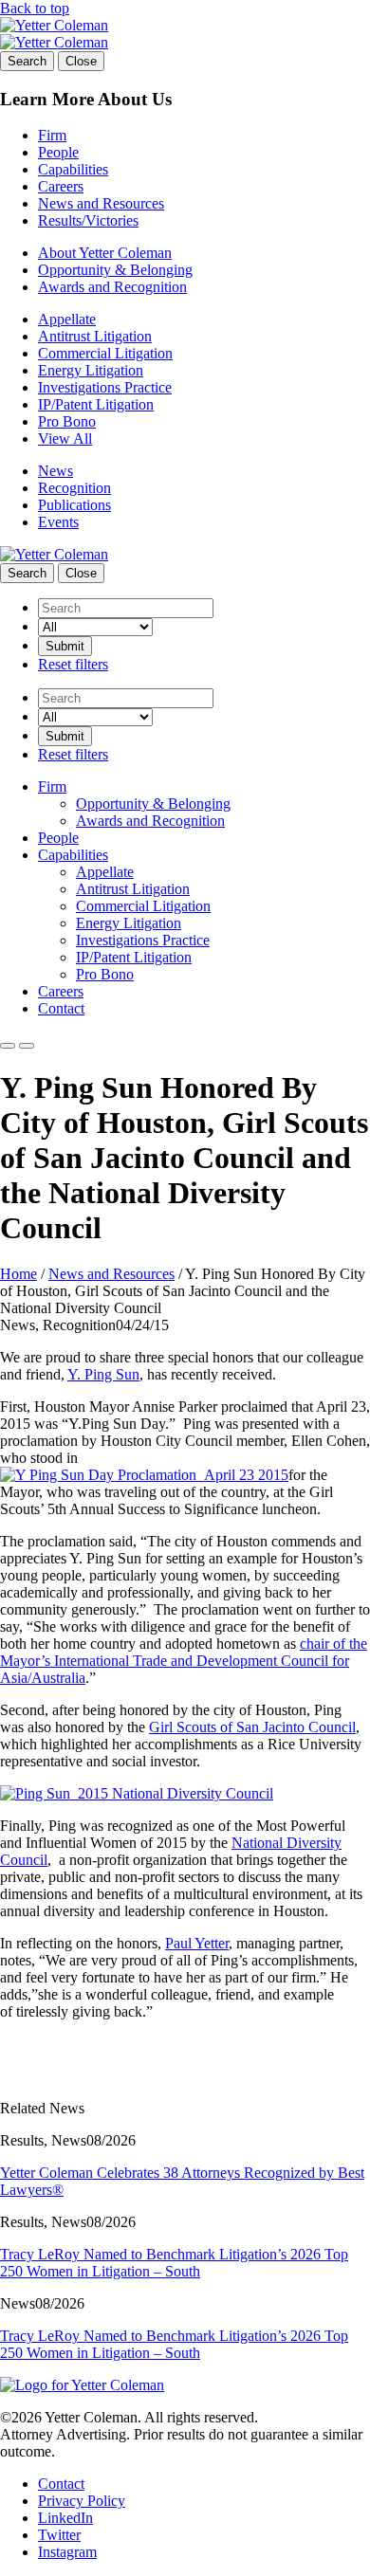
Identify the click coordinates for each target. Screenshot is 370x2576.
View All (65, 438)
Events (58, 522)
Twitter (59, 2535)
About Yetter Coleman (105, 253)
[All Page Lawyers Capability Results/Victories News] (95, 626)
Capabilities (73, 169)
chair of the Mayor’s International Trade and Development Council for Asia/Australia (184, 1661)
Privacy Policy (82, 2501)
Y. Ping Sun (103, 1374)
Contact (61, 1008)
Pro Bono (67, 421)
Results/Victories (88, 220)
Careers (61, 186)
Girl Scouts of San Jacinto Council (252, 1727)
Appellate (67, 319)
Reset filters (73, 664)
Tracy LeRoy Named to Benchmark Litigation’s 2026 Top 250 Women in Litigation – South (174, 2263)
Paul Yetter (197, 1943)
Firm (52, 135)
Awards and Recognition (112, 287)
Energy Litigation (91, 370)
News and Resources (101, 203)
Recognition (74, 488)
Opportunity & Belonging (115, 270)
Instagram (67, 2552)
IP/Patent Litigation (96, 404)
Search (27, 61)
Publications (74, 505)
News (55, 471)
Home (18, 1274)
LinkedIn (65, 2518)
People (58, 152)
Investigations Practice (105, 387)
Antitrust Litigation (95, 336)
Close (81, 61)
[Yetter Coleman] (54, 25)
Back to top (35, 8)
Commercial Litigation (105, 353)
